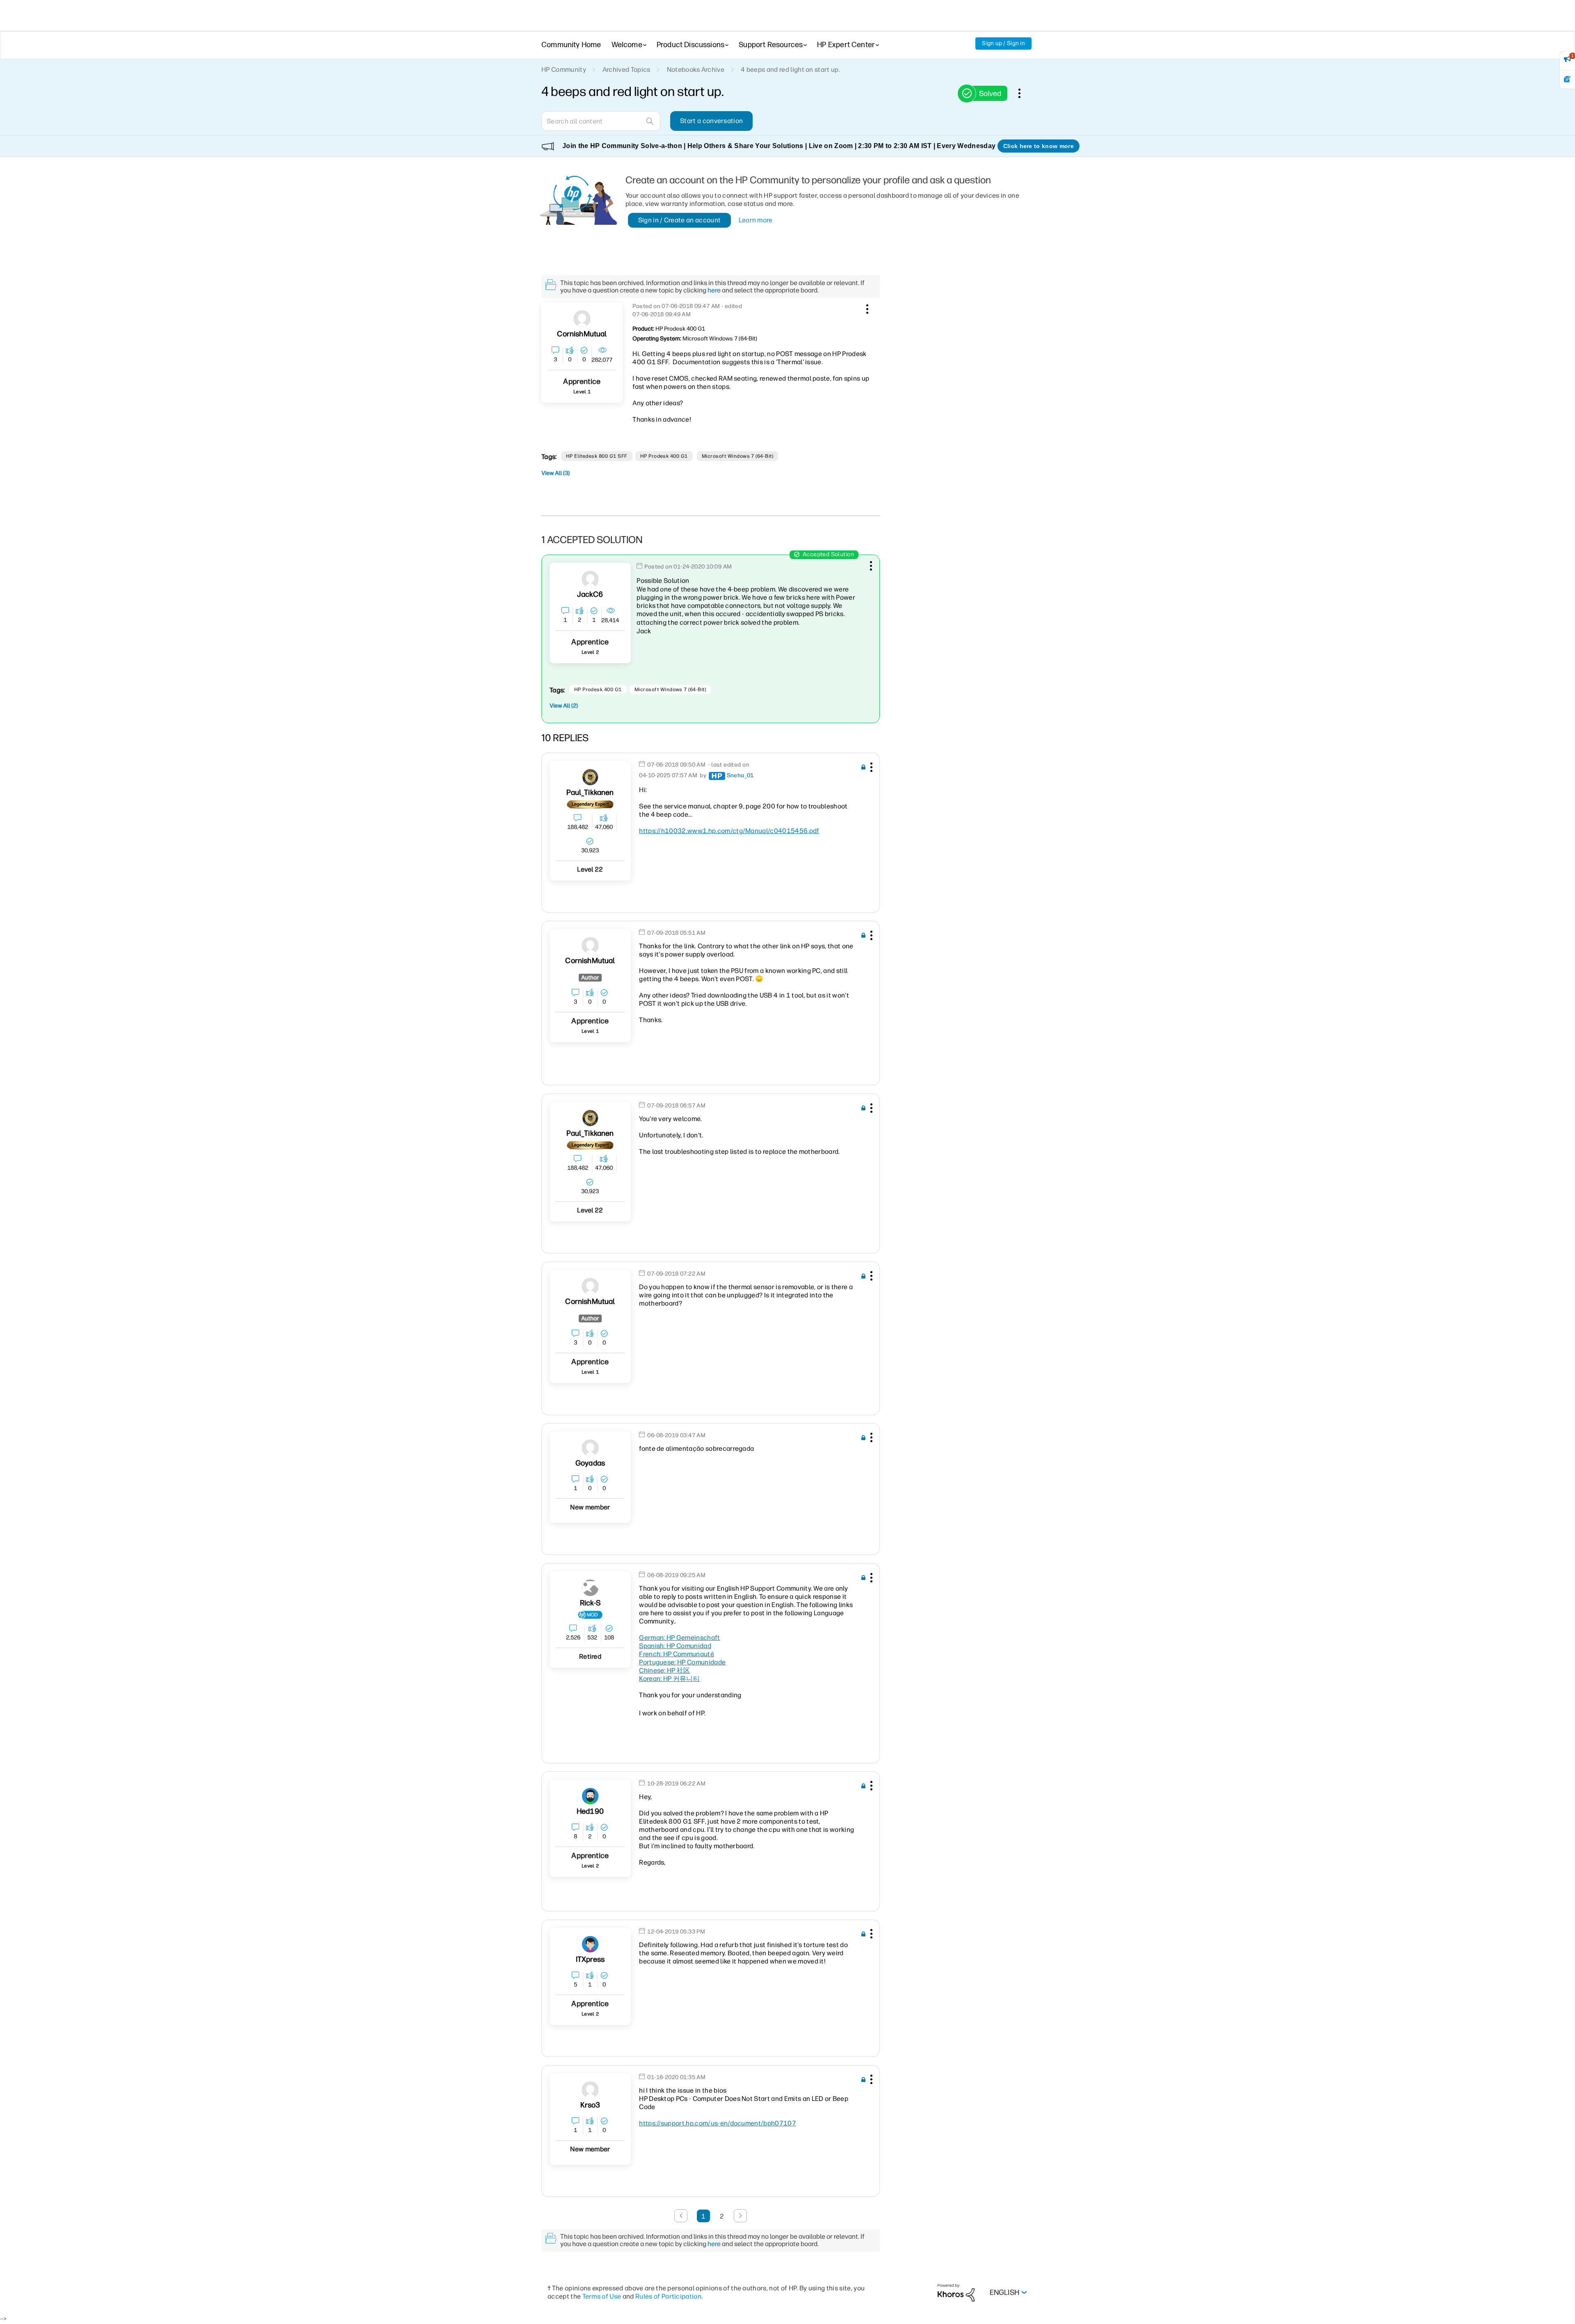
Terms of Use (602, 2296)
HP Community (564, 70)
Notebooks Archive (696, 70)
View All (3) (556, 473)
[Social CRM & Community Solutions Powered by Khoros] (956, 2292)
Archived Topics (627, 70)
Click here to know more (1039, 146)
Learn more (756, 220)
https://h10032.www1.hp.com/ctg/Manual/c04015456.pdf (729, 831)
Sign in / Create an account (680, 220)
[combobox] (601, 121)
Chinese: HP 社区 (664, 1670)
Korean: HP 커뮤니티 (669, 1679)
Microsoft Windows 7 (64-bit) (737, 456)
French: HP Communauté (677, 1654)
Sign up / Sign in (1003, 43)
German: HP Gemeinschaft (679, 1638)
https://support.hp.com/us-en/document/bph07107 (718, 2123)
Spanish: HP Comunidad (675, 1646)
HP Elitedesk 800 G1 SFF (597, 456)
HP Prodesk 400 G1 (664, 456)
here (714, 290)
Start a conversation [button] (711, 121)
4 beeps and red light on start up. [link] (790, 70)
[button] (866, 308)
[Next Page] (740, 2216)
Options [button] (1024, 93)
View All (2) (564, 706)
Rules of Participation (668, 2296)
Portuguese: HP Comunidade (682, 1662)
